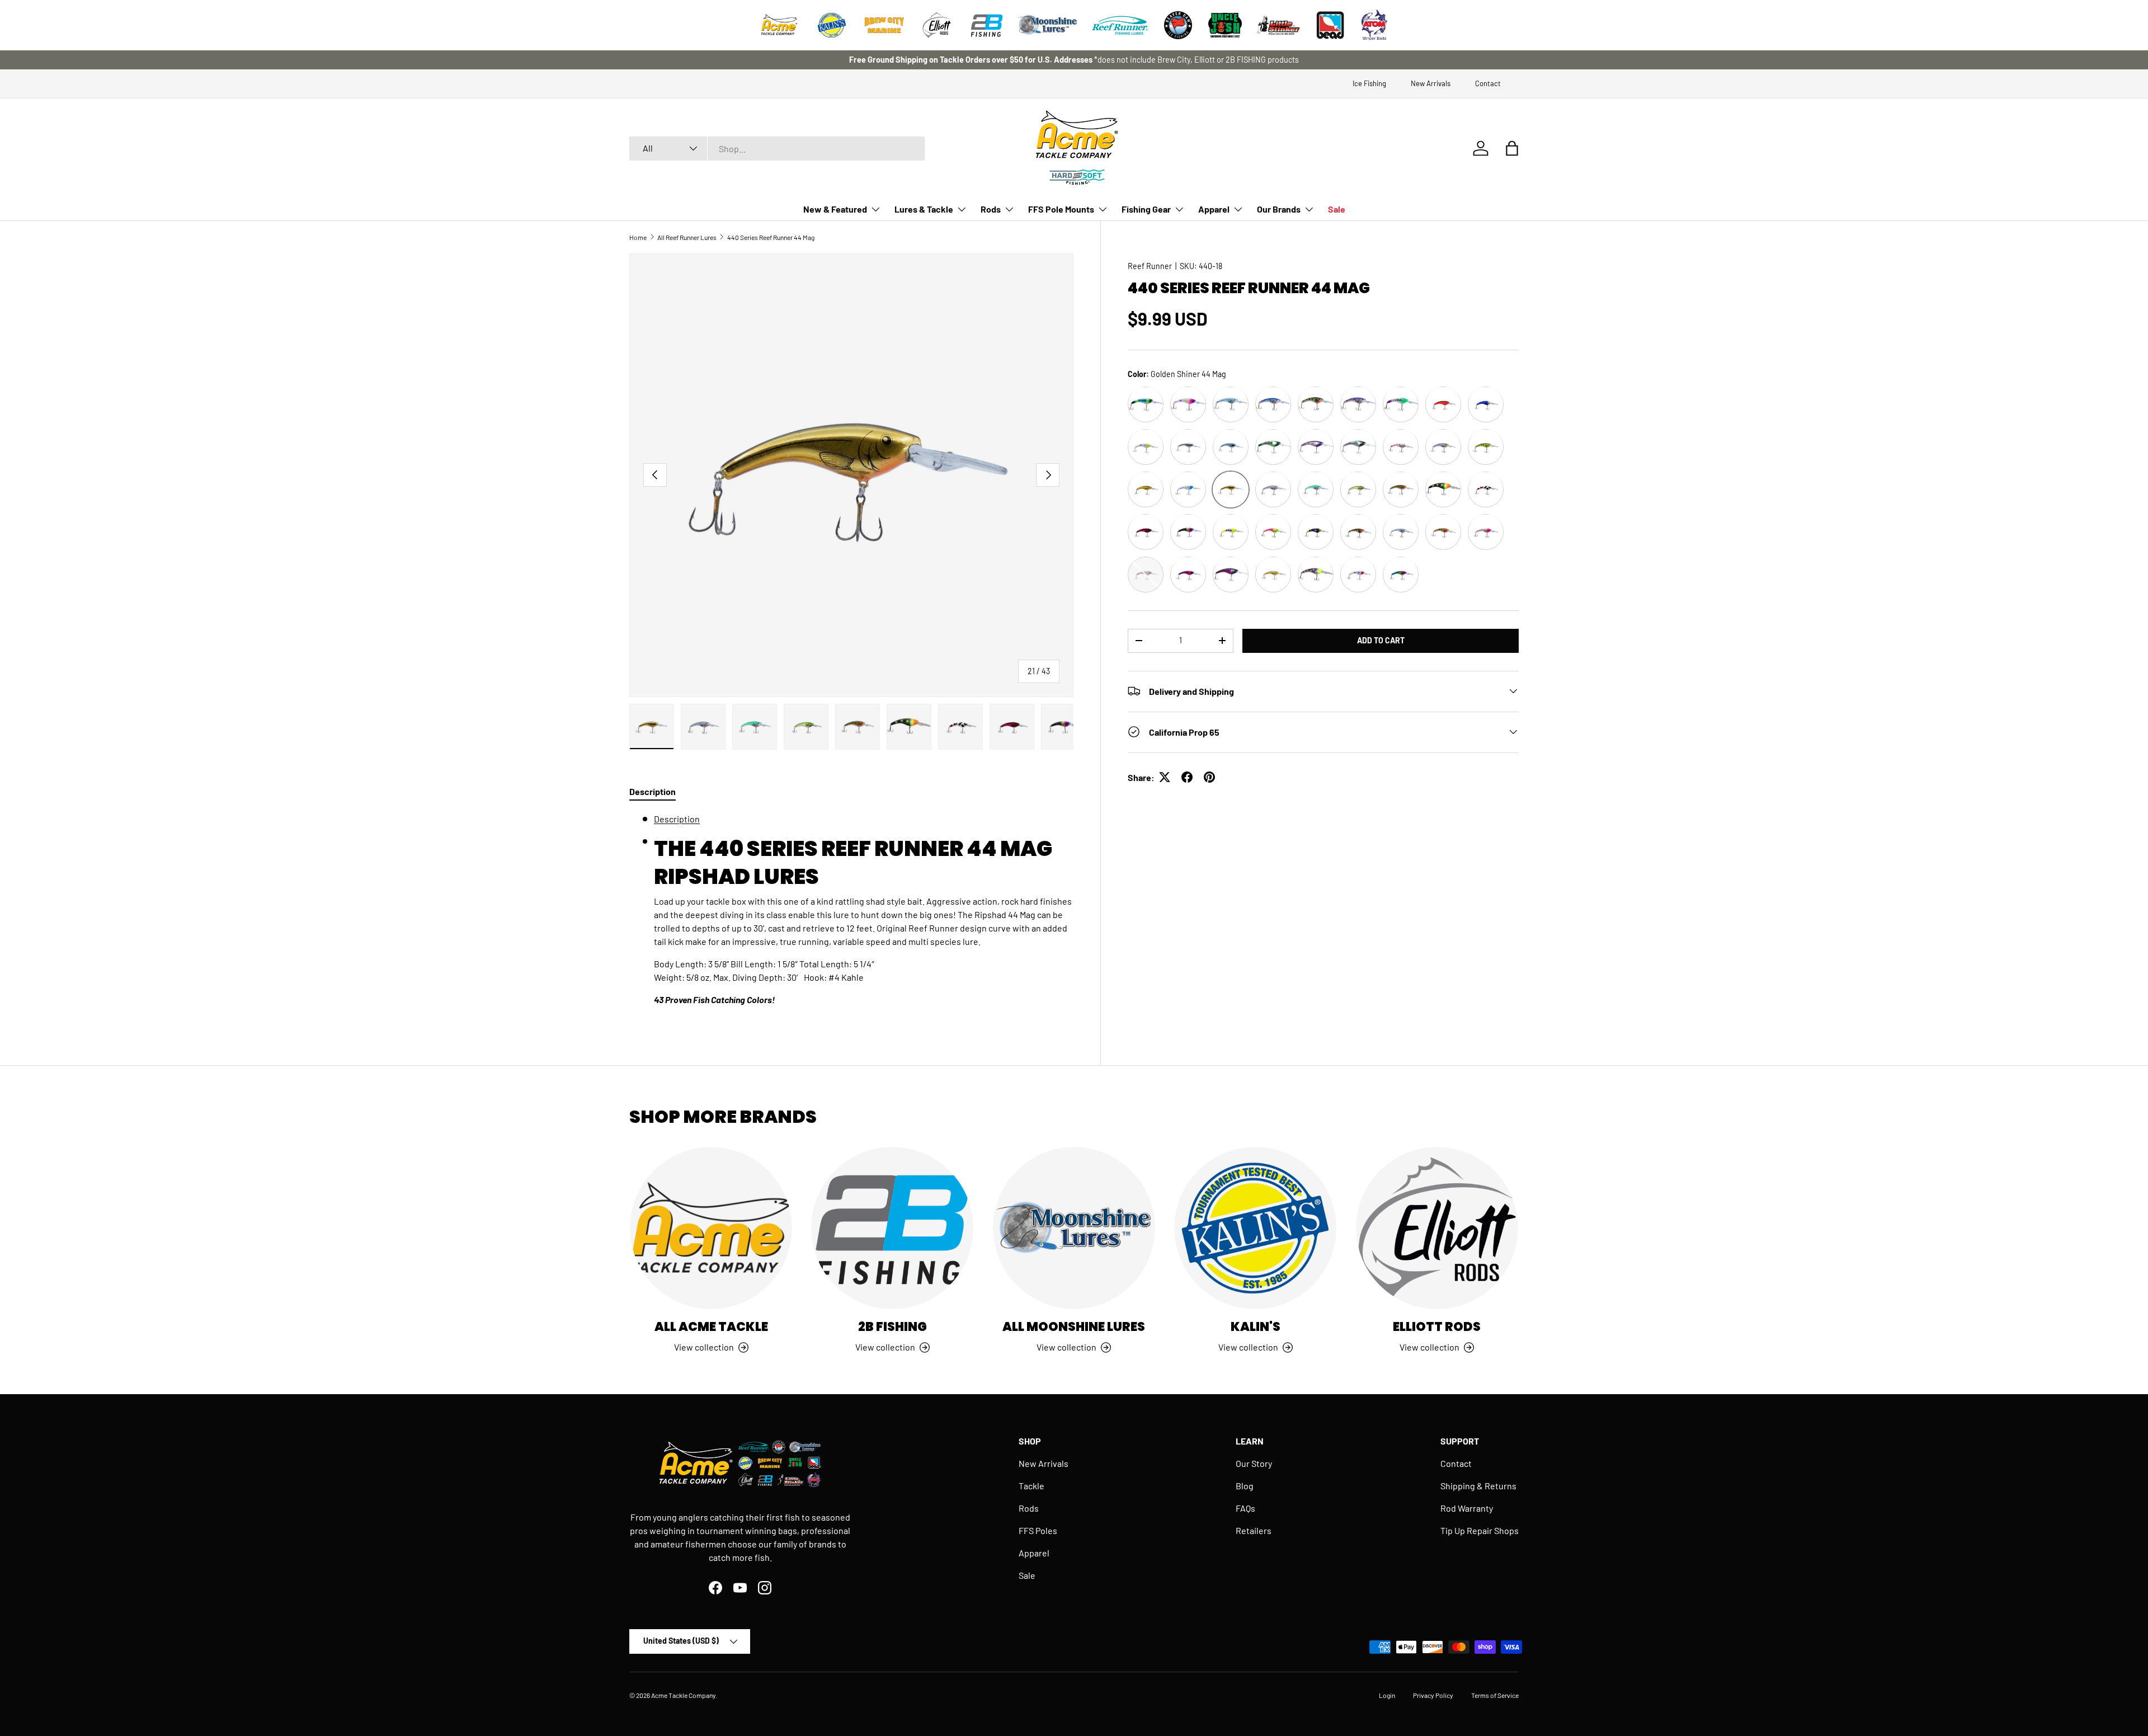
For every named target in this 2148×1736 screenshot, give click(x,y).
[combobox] (777, 149)
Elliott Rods (1437, 1327)
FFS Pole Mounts (1061, 209)
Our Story (1254, 1463)
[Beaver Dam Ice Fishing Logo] (1178, 25)
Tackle (1031, 1486)
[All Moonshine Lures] (1074, 1228)
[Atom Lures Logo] (1374, 25)
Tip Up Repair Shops (1480, 1530)
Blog (1245, 1486)
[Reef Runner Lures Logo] (1120, 25)
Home (638, 237)
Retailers (1254, 1530)
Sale (1337, 209)
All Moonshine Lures (1074, 1327)
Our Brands (1279, 209)
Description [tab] (653, 791)
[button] (1512, 148)
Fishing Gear (1146, 209)
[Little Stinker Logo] (1278, 25)
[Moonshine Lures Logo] (1048, 25)
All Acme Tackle (711, 1327)
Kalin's (1256, 1327)
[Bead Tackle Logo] (1330, 25)
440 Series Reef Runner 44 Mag (771, 237)
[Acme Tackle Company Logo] (779, 25)
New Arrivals (1431, 83)
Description (677, 819)
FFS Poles (1038, 1530)
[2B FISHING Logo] (987, 25)
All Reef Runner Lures (687, 237)
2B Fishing (892, 1327)
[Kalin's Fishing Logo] (832, 25)
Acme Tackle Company (683, 1695)
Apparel (1214, 209)
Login (1387, 1695)
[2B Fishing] (892, 1228)
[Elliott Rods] (1437, 1228)
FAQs (1245, 1508)
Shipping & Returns (1478, 1486)
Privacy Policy (1433, 1695)
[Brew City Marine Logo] (884, 25)
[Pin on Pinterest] (1209, 777)
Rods (991, 209)
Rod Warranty (1467, 1508)
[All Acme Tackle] (711, 1228)
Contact (1488, 83)
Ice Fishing (1369, 83)
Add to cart (1381, 640)
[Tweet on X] (1165, 777)
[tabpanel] (851, 914)
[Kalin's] (1255, 1228)
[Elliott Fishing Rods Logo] (937, 25)
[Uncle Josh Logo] (1225, 25)
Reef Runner (1150, 266)
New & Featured (835, 209)
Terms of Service (1495, 1695)
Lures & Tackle (924, 209)
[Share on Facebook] (1187, 777)
